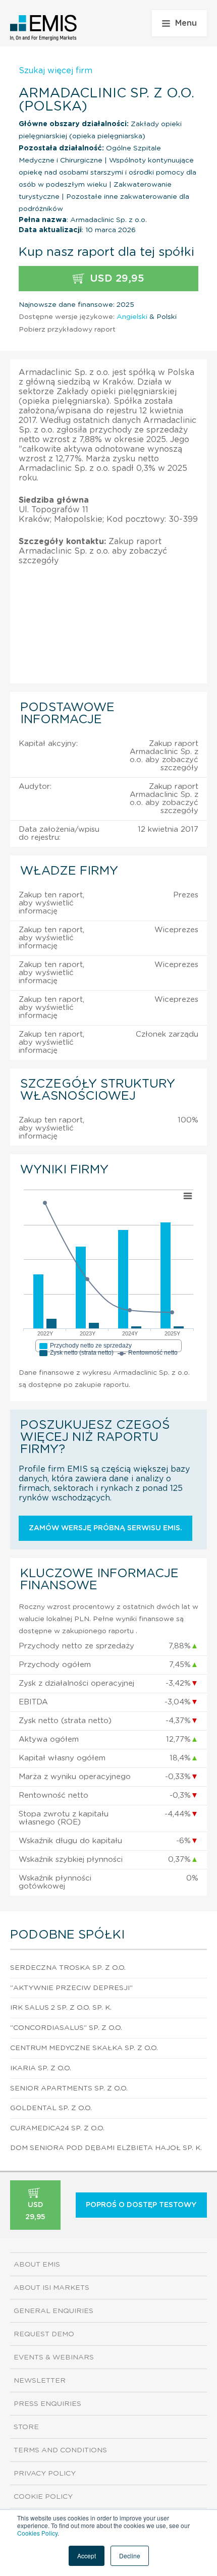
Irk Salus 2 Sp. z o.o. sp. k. (61, 2008)
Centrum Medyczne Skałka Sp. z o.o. (84, 2048)
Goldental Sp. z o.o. (51, 2108)
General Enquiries (53, 2311)
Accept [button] (87, 2556)
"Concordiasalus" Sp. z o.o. (66, 2028)
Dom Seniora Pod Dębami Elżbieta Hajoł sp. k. (106, 2148)
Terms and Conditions (60, 2450)
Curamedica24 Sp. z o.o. (57, 2128)
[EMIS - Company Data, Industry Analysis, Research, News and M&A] (44, 28)
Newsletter (40, 2381)
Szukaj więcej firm (56, 71)
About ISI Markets (51, 2288)
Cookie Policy (43, 2497)
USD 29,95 (116, 279)
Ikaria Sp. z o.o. (41, 2068)
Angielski (132, 317)
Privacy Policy (45, 2474)
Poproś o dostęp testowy (141, 2205)
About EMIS (37, 2265)
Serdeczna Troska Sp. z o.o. (68, 1968)
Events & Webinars (54, 2357)
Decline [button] (130, 2556)
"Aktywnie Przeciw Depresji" (71, 1988)
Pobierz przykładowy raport (67, 330)
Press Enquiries (47, 2404)
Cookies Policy (37, 2533)
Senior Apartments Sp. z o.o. (69, 2088)
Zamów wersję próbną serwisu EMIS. (105, 1528)
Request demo (44, 2334)
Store (26, 2427)
